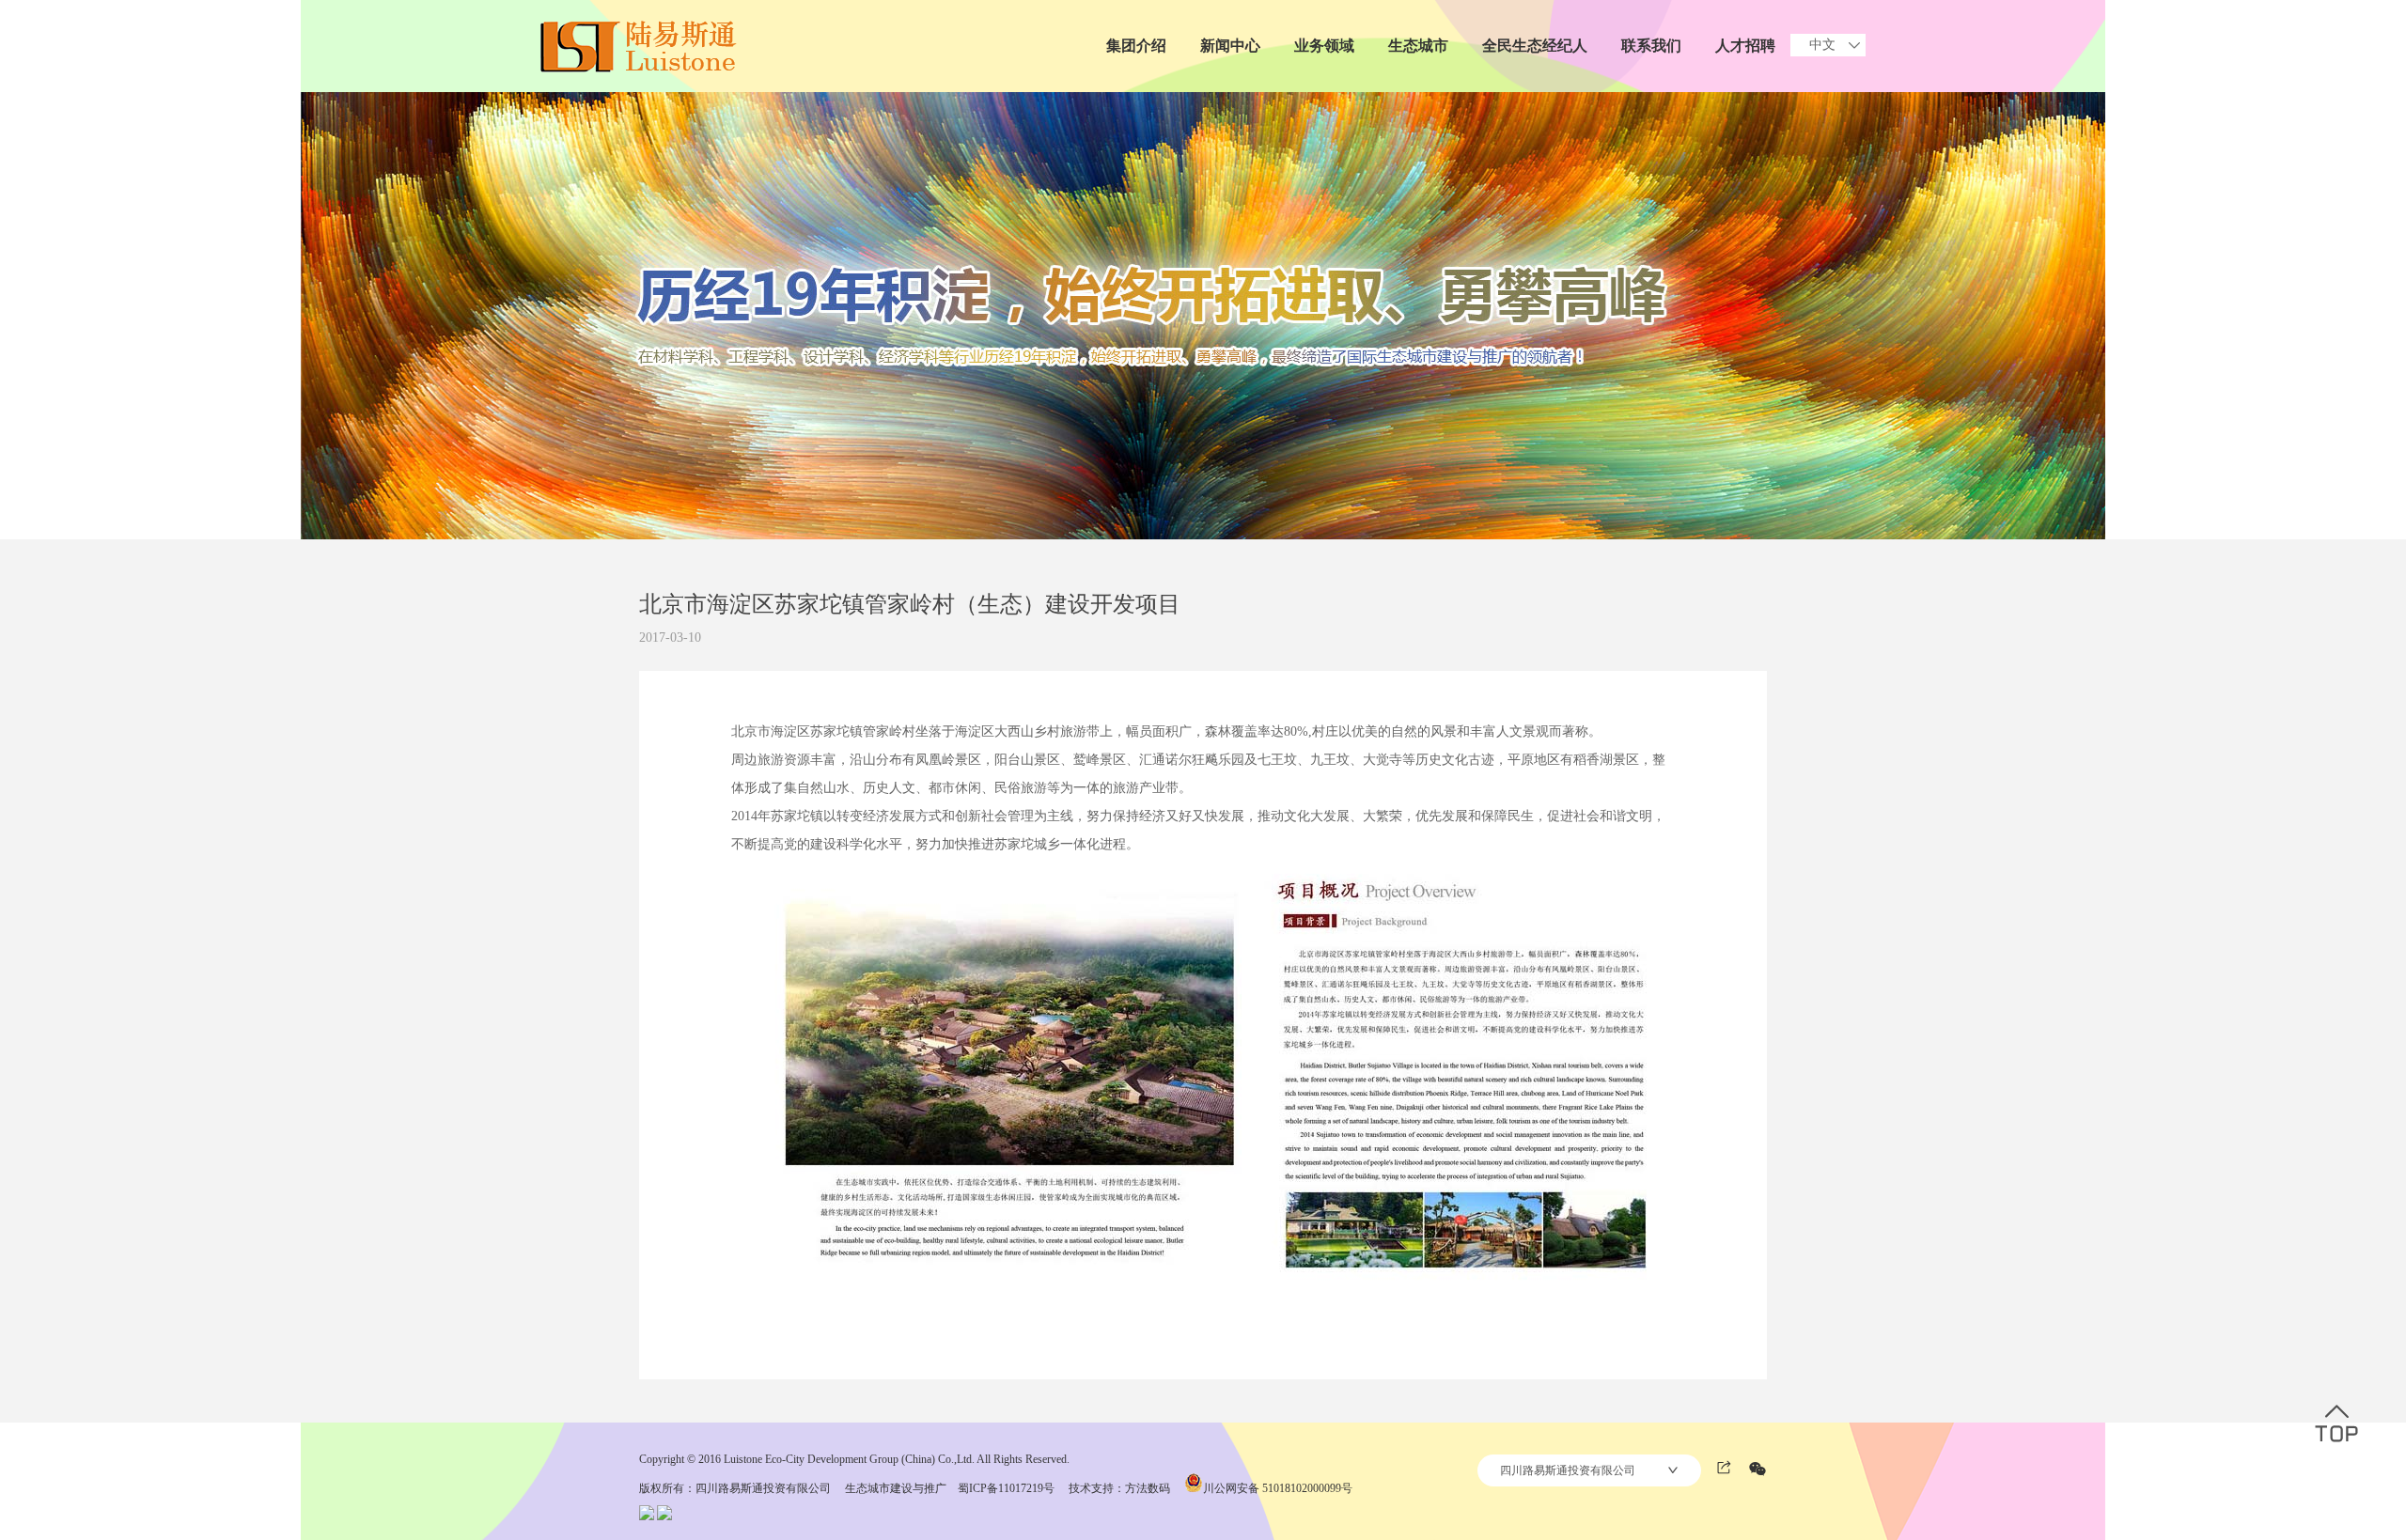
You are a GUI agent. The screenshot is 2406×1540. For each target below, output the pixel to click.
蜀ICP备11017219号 (1006, 1488)
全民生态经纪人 (1535, 46)
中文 (1822, 45)
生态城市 (1418, 46)
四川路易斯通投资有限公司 (1568, 1470)
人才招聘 (1745, 46)
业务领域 (1324, 46)
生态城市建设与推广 (896, 1488)
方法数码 (1148, 1488)
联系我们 (1651, 46)
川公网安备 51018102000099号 (1278, 1488)
